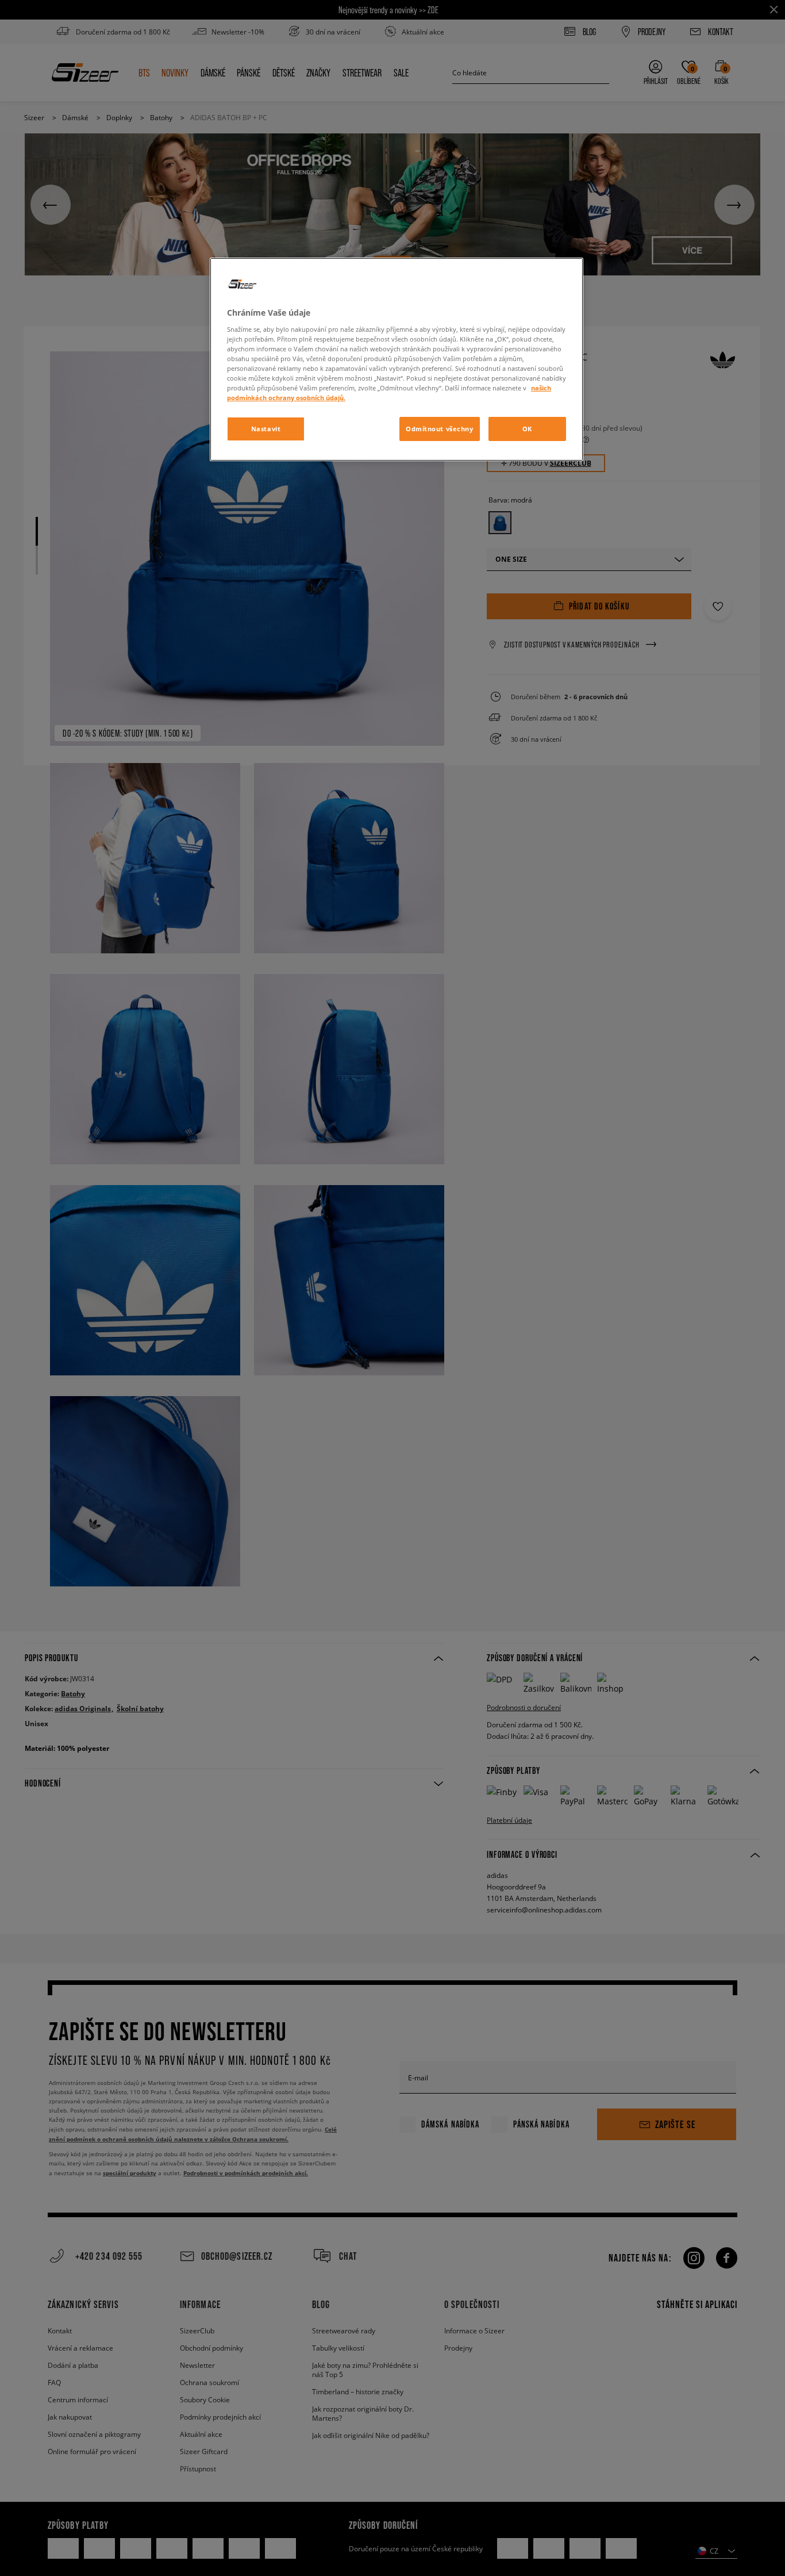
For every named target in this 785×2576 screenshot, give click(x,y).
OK (527, 429)
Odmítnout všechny (440, 429)
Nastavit (266, 429)
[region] (397, 359)
